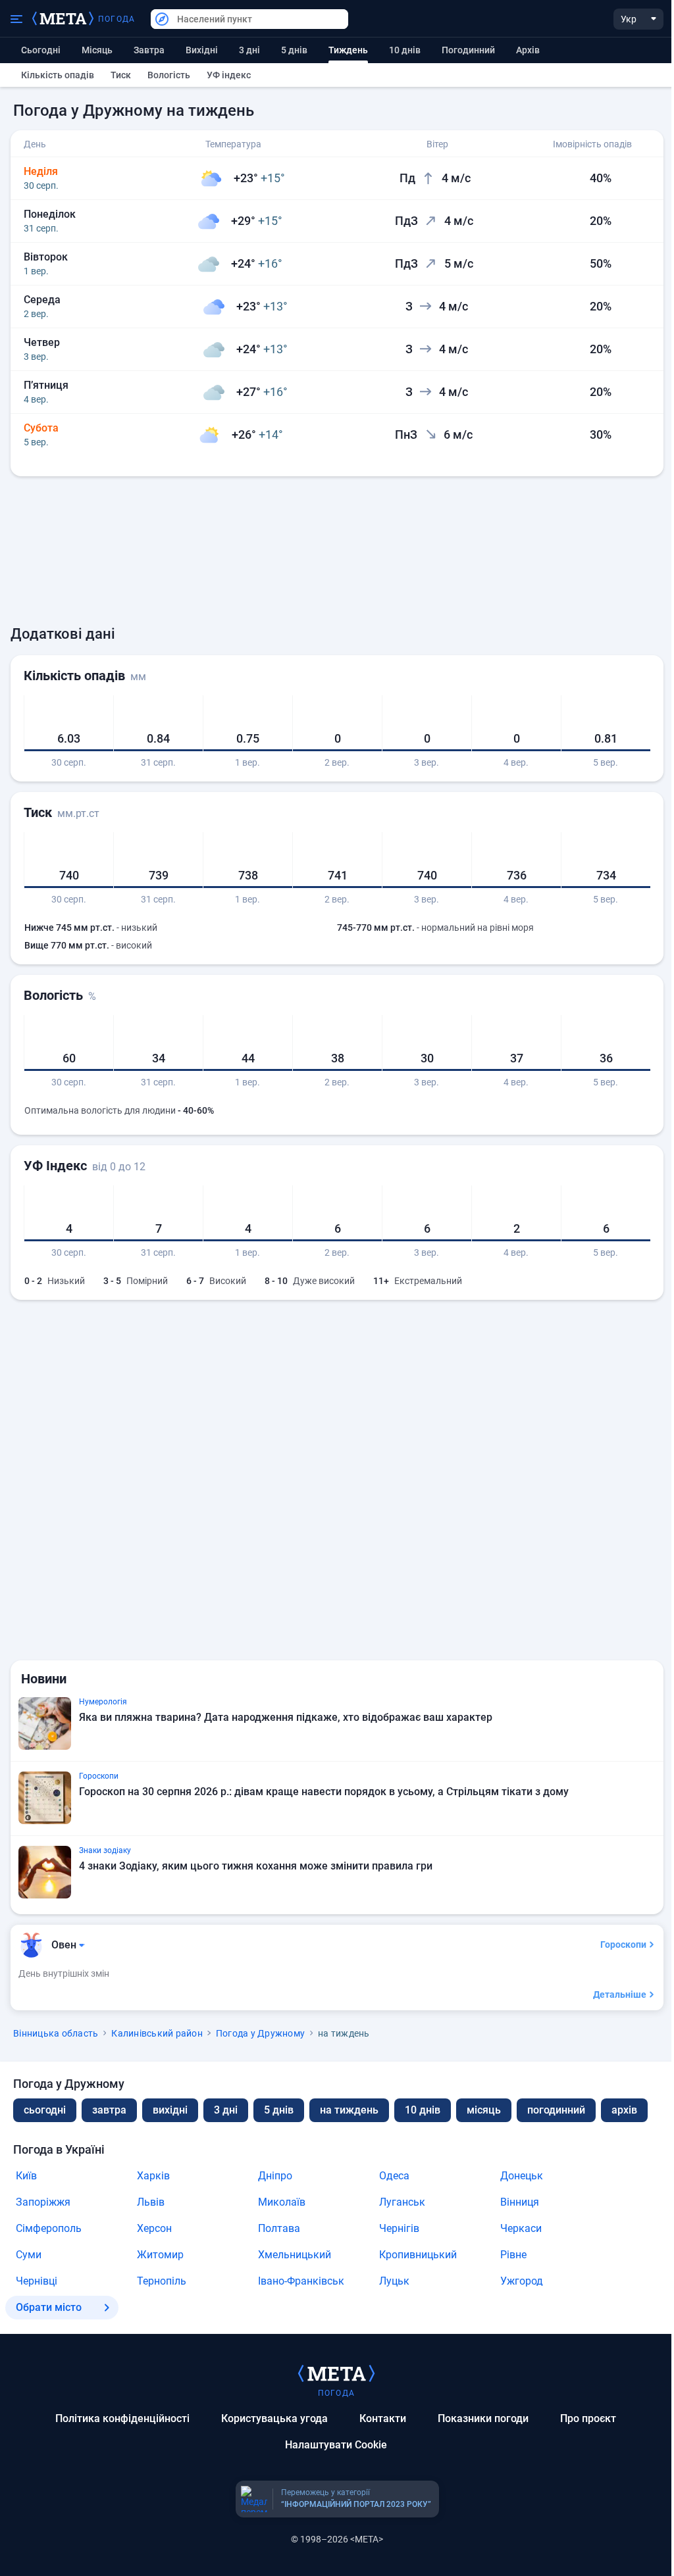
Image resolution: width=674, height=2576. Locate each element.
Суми (29, 2255)
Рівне (513, 2255)
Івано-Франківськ (301, 2281)
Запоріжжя (43, 2202)
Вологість (169, 75)
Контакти (383, 2418)
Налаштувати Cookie (336, 2445)
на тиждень (349, 2110)
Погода (117, 19)
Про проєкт (588, 2418)
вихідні (202, 50)
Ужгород (522, 2281)
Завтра (149, 50)
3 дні (249, 50)
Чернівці (37, 2281)
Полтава (279, 2228)
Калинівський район (157, 2033)
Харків (153, 2176)
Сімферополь (49, 2228)
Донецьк (522, 2176)
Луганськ (402, 2202)
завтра (109, 2110)
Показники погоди (483, 2418)
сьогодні (45, 2110)
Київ (26, 2176)
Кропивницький (418, 2255)
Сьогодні (41, 50)
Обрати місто (49, 2307)
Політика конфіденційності (122, 2418)
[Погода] (336, 2373)
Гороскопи (623, 1944)
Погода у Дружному (260, 2033)
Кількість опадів (58, 75)
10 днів (405, 50)
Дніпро (275, 2176)
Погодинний (468, 50)
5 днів (294, 50)
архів (528, 50)
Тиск (121, 75)
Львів (151, 2202)
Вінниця (520, 2202)
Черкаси (521, 2228)
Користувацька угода (274, 2418)
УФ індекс (229, 75)
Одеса (394, 2176)
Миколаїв (282, 2202)
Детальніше (620, 1994)
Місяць (97, 50)
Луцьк (394, 2281)
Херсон (154, 2228)
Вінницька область (56, 2033)
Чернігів (399, 2228)
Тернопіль (162, 2281)
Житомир (160, 2255)
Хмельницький (295, 2255)
